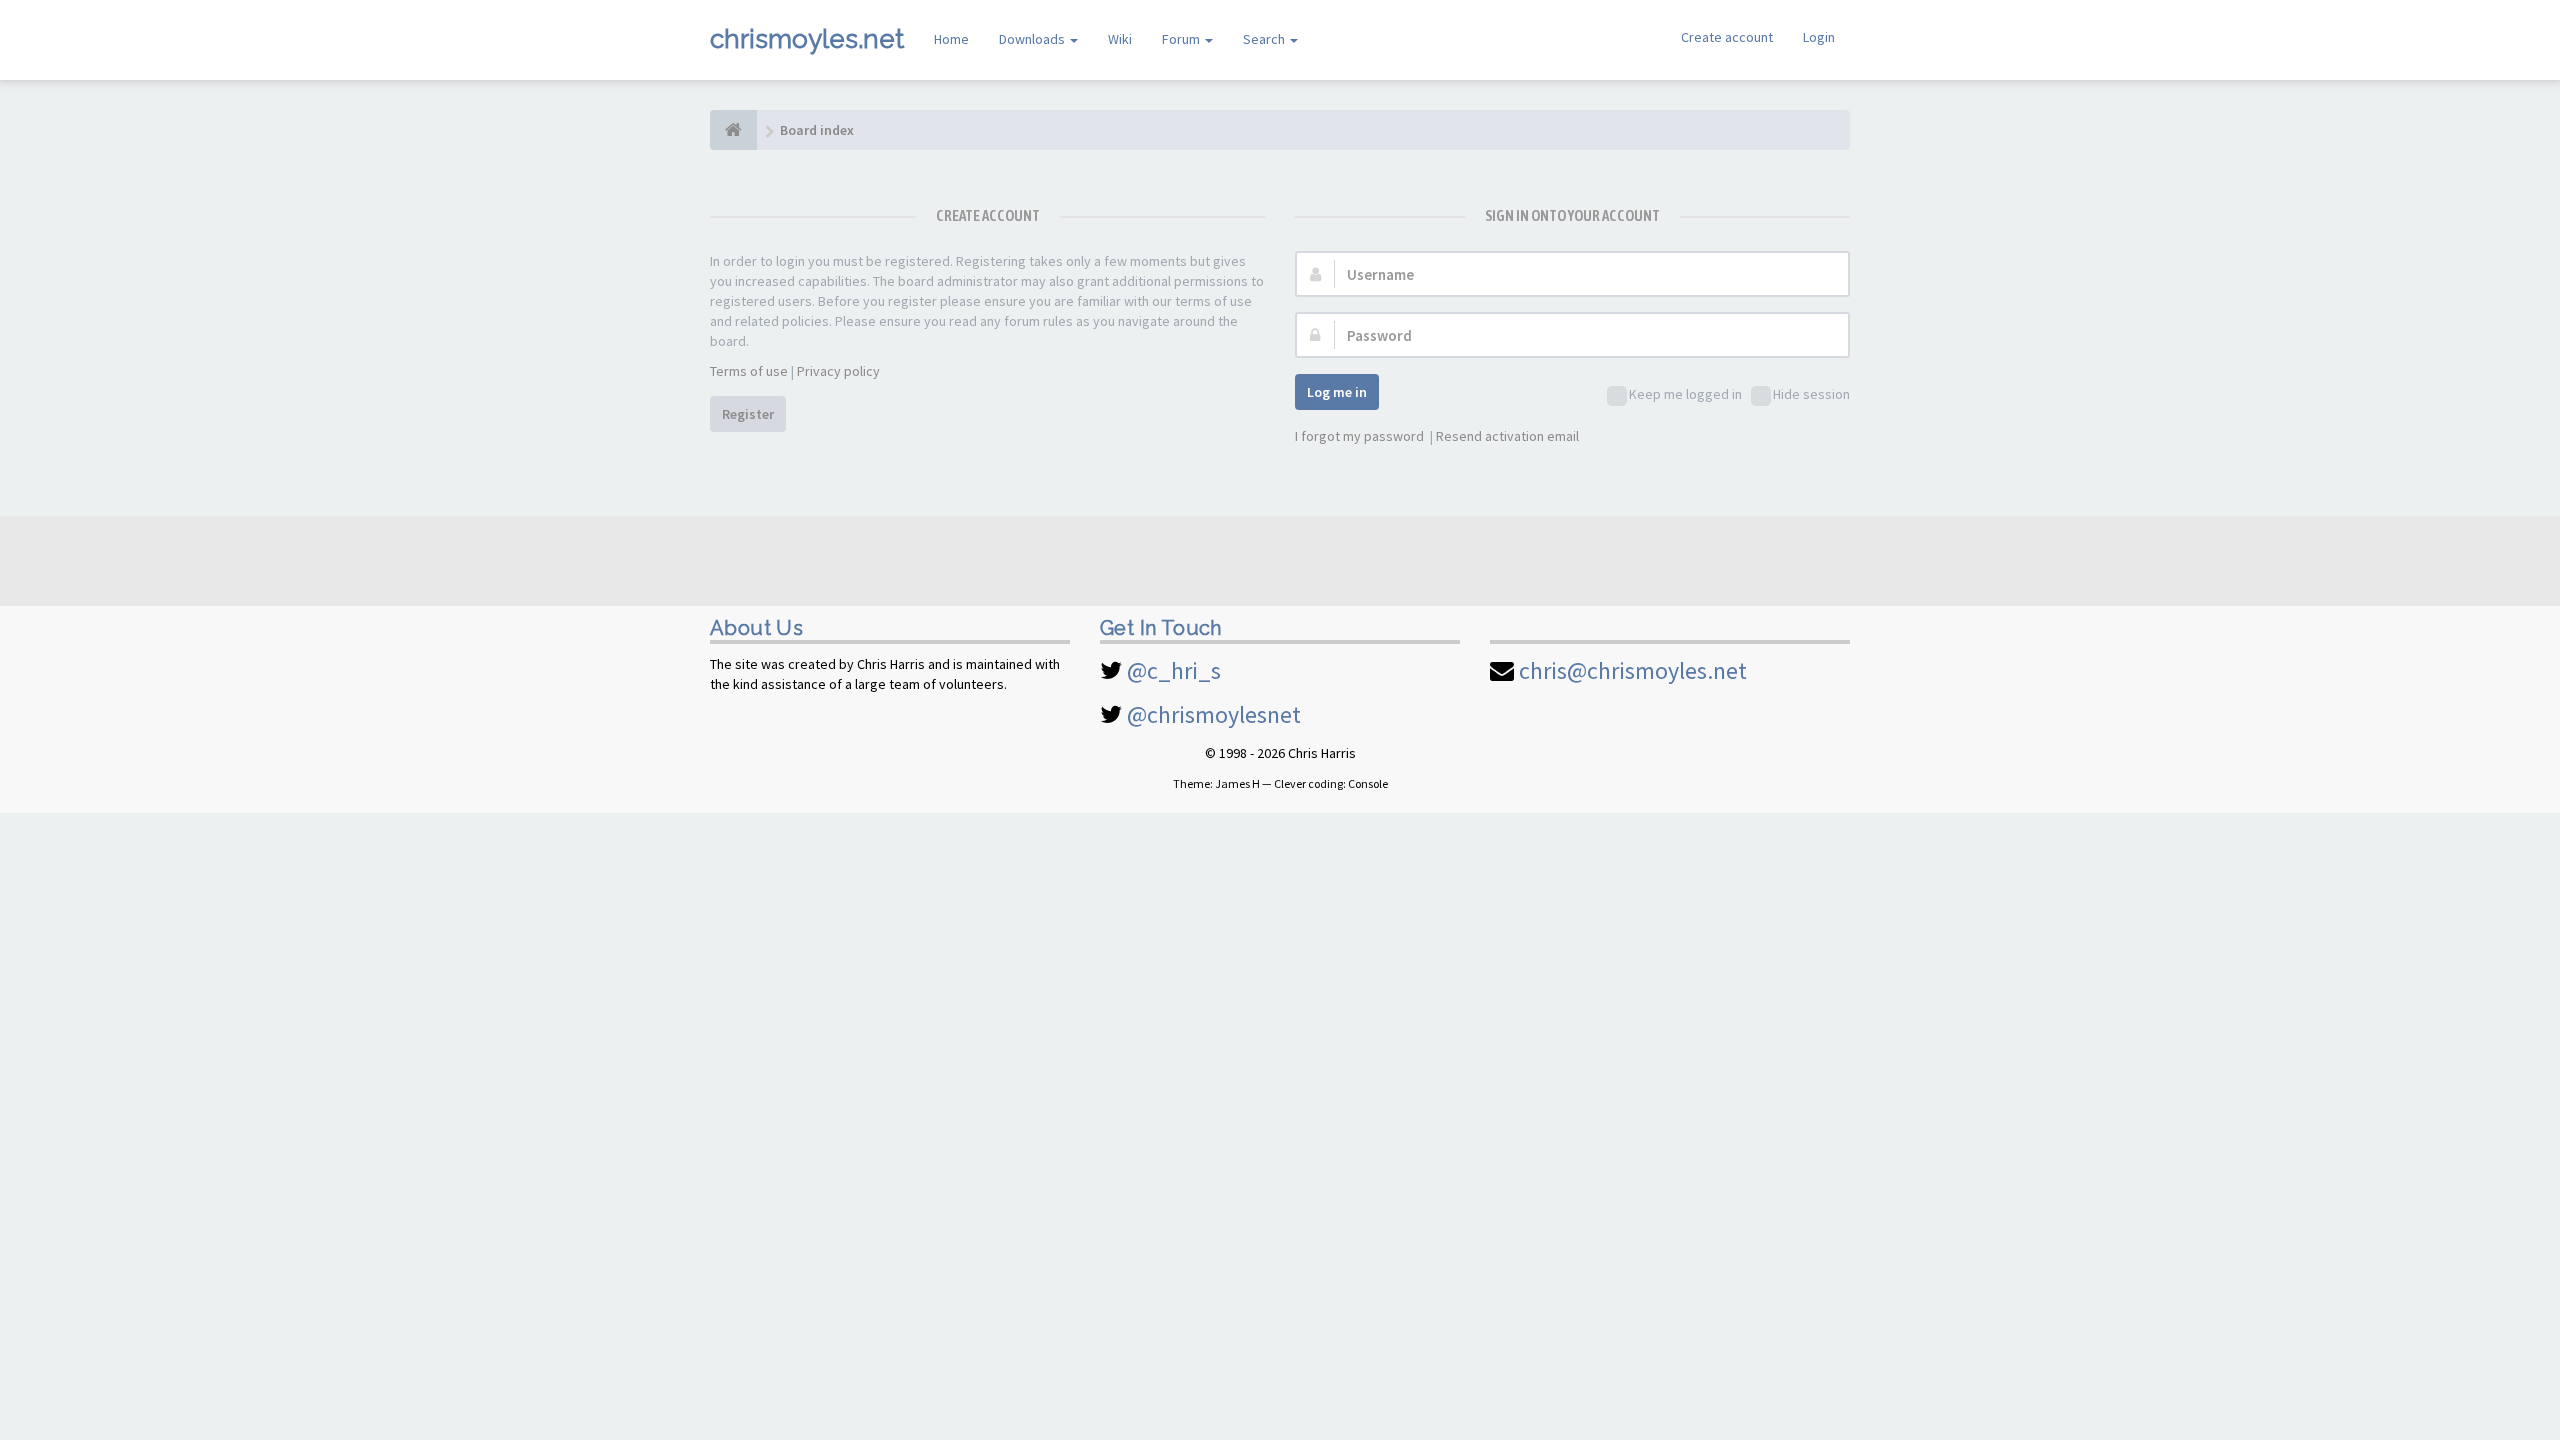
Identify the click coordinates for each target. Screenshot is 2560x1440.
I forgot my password (1359, 436)
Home (951, 39)
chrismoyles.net (807, 39)
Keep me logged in (1685, 394)
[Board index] (733, 130)
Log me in (1337, 392)
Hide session (1811, 394)
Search (1265, 39)
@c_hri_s (1174, 670)
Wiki (1120, 39)
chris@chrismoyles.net (1633, 670)
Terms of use (749, 371)
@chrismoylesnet (1214, 714)
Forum (1182, 39)
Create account (1727, 37)
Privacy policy (838, 371)
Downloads (1033, 39)
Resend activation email (1507, 436)
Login (1819, 37)
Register (748, 414)
